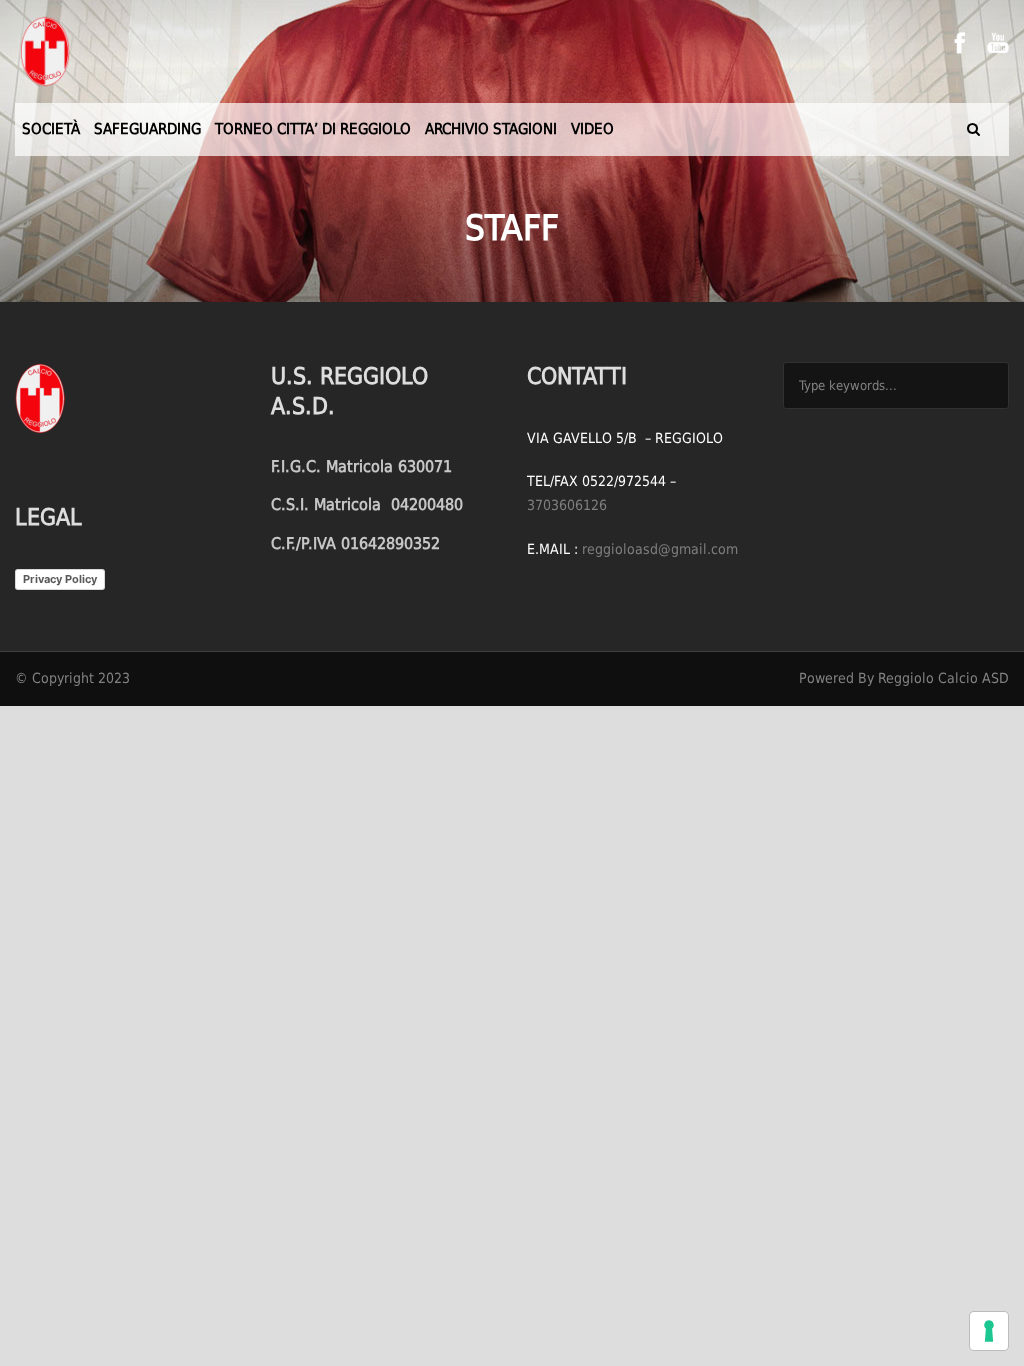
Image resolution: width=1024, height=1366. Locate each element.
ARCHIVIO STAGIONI (491, 129)
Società (51, 129)
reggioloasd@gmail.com (660, 549)
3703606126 (567, 505)
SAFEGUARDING (147, 129)
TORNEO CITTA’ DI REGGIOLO (313, 129)
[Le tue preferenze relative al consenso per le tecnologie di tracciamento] (989, 1331)
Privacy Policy (60, 579)
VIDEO (592, 129)
